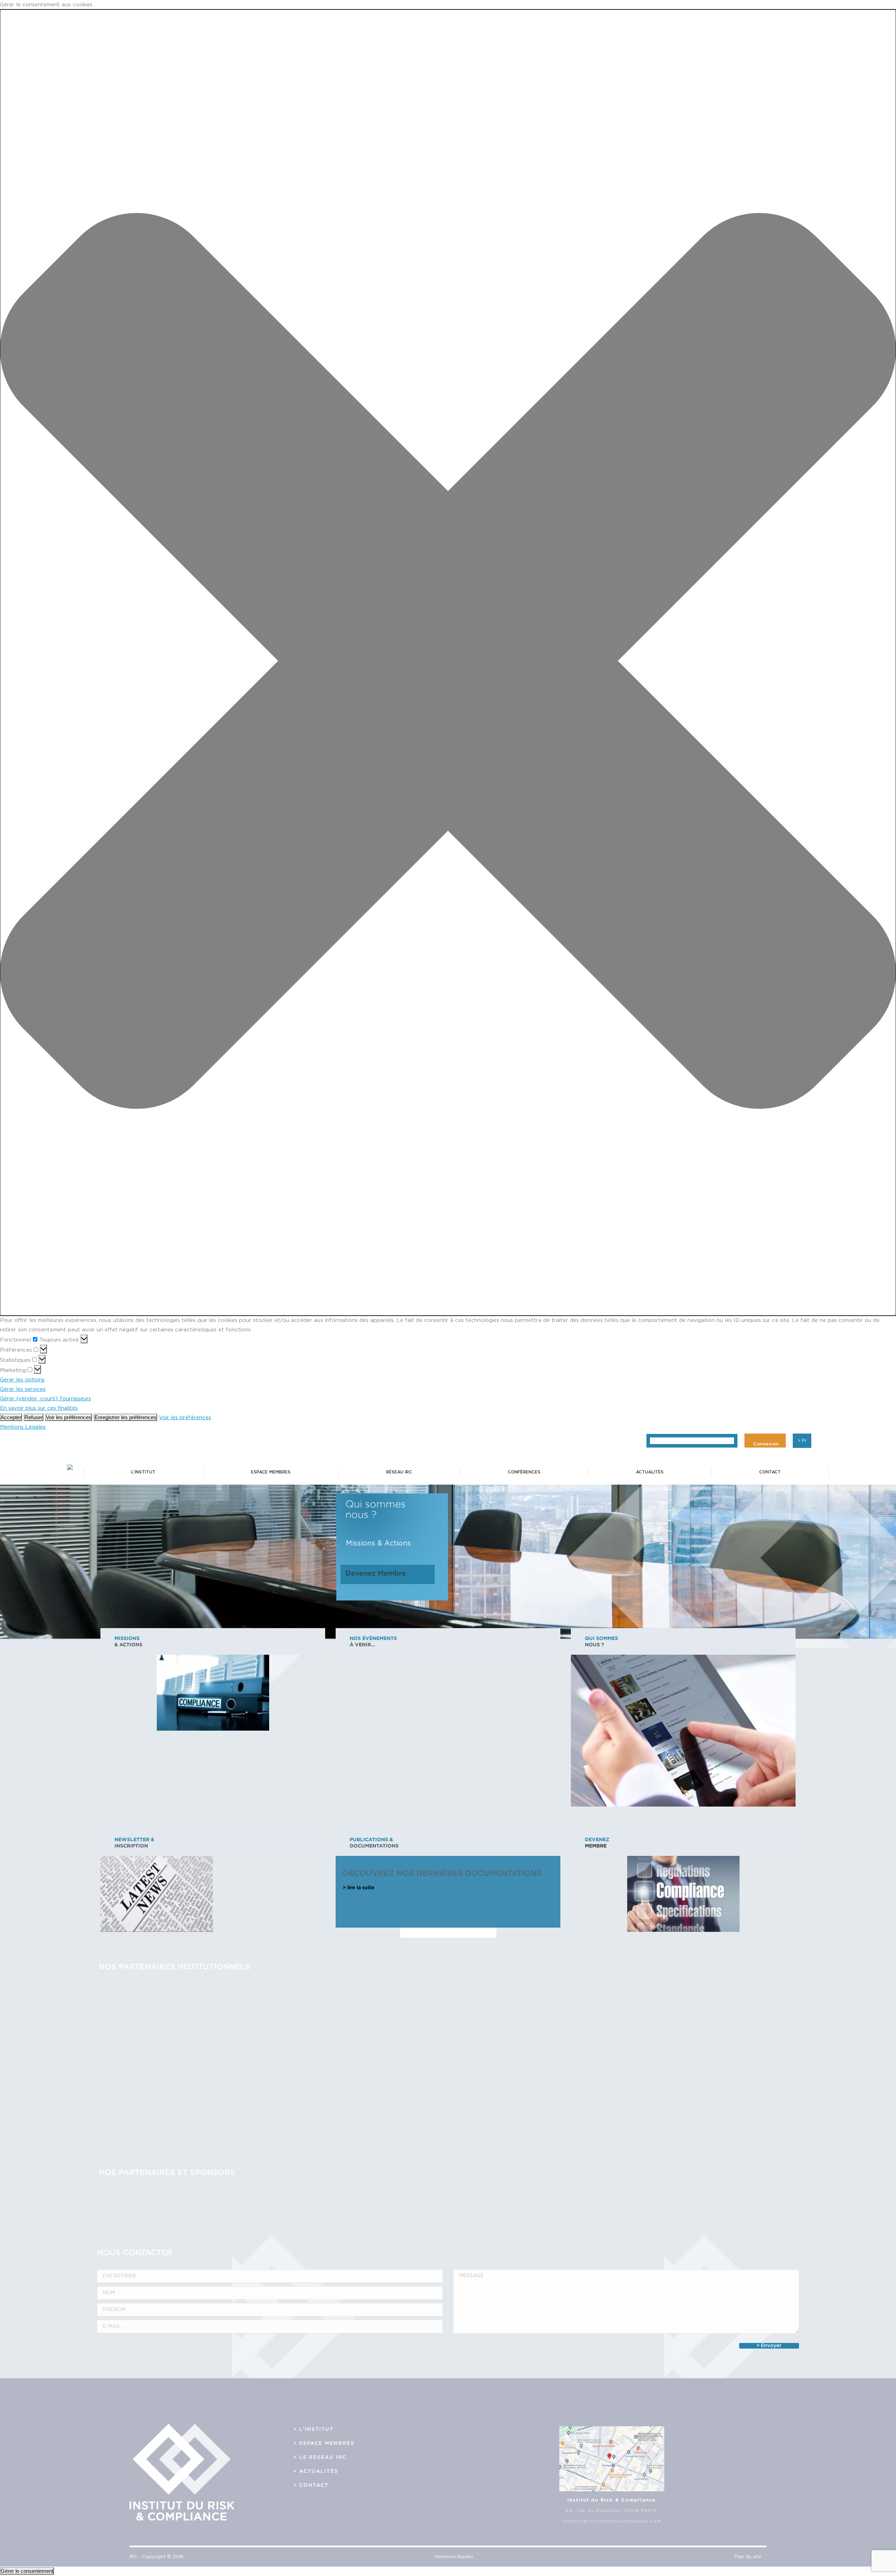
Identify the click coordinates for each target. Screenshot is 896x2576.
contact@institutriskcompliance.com (612, 2521)
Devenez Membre (376, 1573)
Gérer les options (22, 1380)
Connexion (766, 1444)
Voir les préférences (69, 1417)
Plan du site (748, 2557)
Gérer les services (23, 1389)
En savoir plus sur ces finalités (39, 1408)
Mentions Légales (23, 1427)
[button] (448, 663)
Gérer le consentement (27, 2571)
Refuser (34, 1417)
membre (596, 1846)
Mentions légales (454, 2557)
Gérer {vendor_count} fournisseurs (45, 1399)
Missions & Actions (378, 1543)
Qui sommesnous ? (376, 1509)
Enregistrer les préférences (125, 1417)
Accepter (11, 1417)
